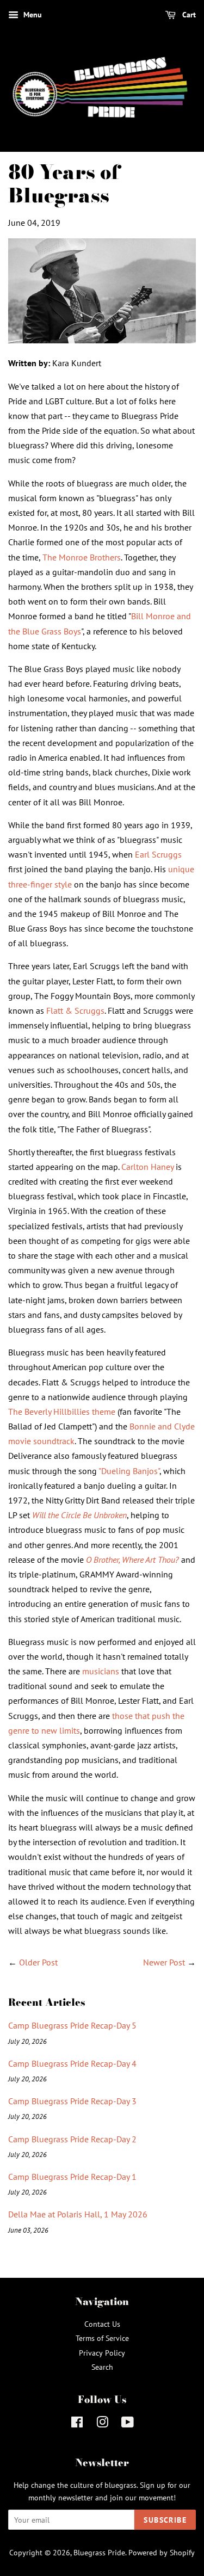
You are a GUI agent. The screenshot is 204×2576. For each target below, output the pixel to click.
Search (102, 2367)
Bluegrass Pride (99, 2553)
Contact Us (102, 2324)
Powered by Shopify (162, 2553)
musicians (101, 1671)
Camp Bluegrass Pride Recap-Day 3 (72, 2101)
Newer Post (164, 1962)
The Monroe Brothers (82, 557)
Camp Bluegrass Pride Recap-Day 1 (72, 2177)
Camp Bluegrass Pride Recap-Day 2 (72, 2139)
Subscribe (165, 2520)
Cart (188, 15)
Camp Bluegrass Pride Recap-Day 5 (72, 2025)
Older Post (38, 1962)
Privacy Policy (102, 2353)
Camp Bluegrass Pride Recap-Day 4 (72, 2063)
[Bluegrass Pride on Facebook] (77, 2424)
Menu (32, 15)
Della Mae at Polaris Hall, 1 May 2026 (78, 2214)
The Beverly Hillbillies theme (62, 1412)
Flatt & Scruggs (75, 1010)
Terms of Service (102, 2338)
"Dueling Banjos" (129, 1471)
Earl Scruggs (158, 854)
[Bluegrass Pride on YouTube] (128, 2424)
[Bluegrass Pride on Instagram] (102, 2424)
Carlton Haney (147, 1167)
